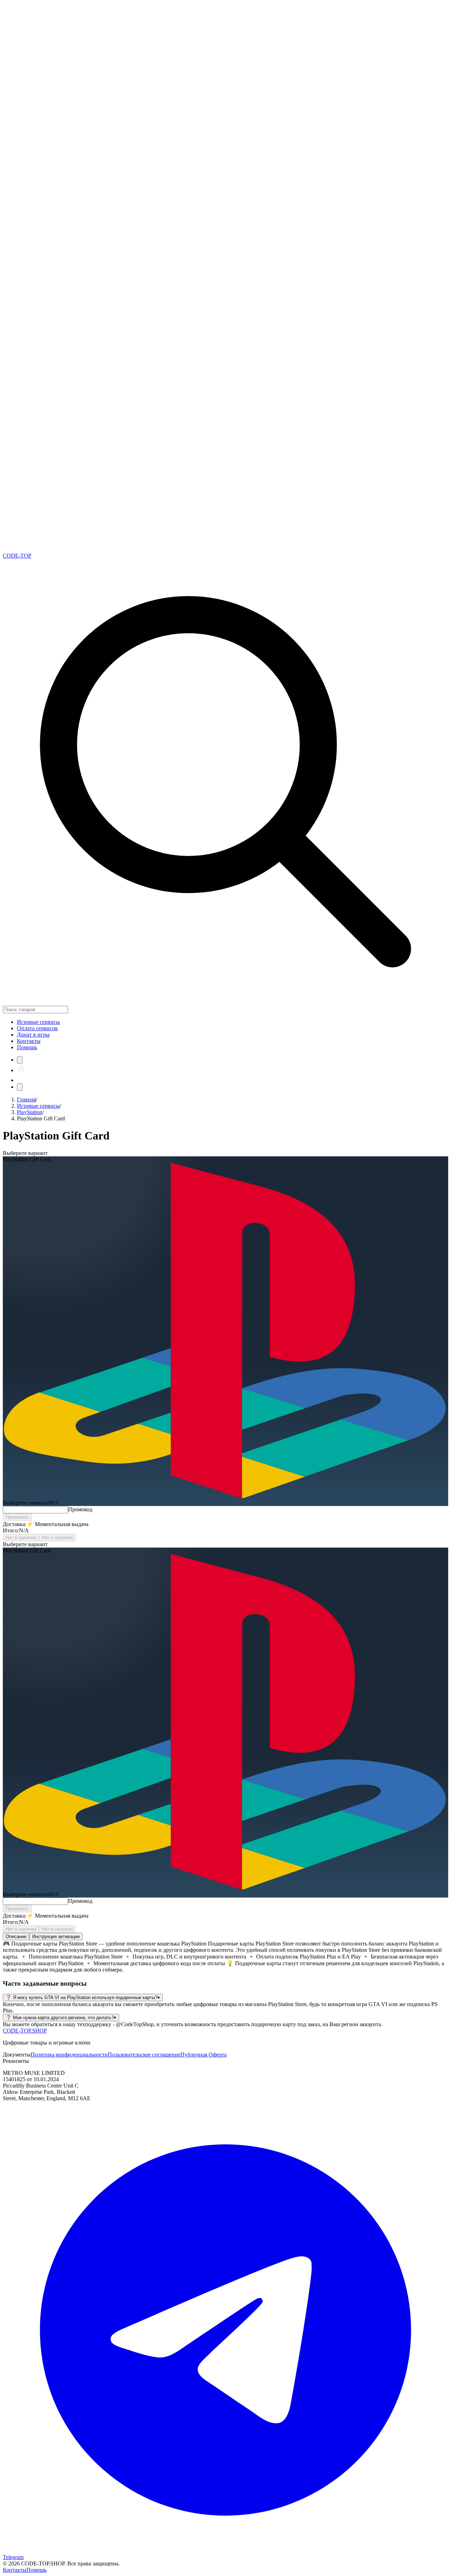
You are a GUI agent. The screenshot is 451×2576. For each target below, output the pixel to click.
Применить (17, 1517)
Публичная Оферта (203, 2055)
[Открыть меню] (20, 1087)
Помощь (27, 1047)
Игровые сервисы (38, 1106)
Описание (16, 1936)
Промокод (80, 1509)
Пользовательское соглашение (144, 2055)
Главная (26, 1099)
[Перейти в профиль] (21, 1070)
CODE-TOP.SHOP (25, 2031)
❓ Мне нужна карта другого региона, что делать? (61, 2018)
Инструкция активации (56, 1936)
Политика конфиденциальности (69, 2055)
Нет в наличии (21, 1538)
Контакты (29, 1041)
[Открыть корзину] (21, 1080)
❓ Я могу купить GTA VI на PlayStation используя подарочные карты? (83, 1997)
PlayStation (30, 1112)
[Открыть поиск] (20, 1060)
